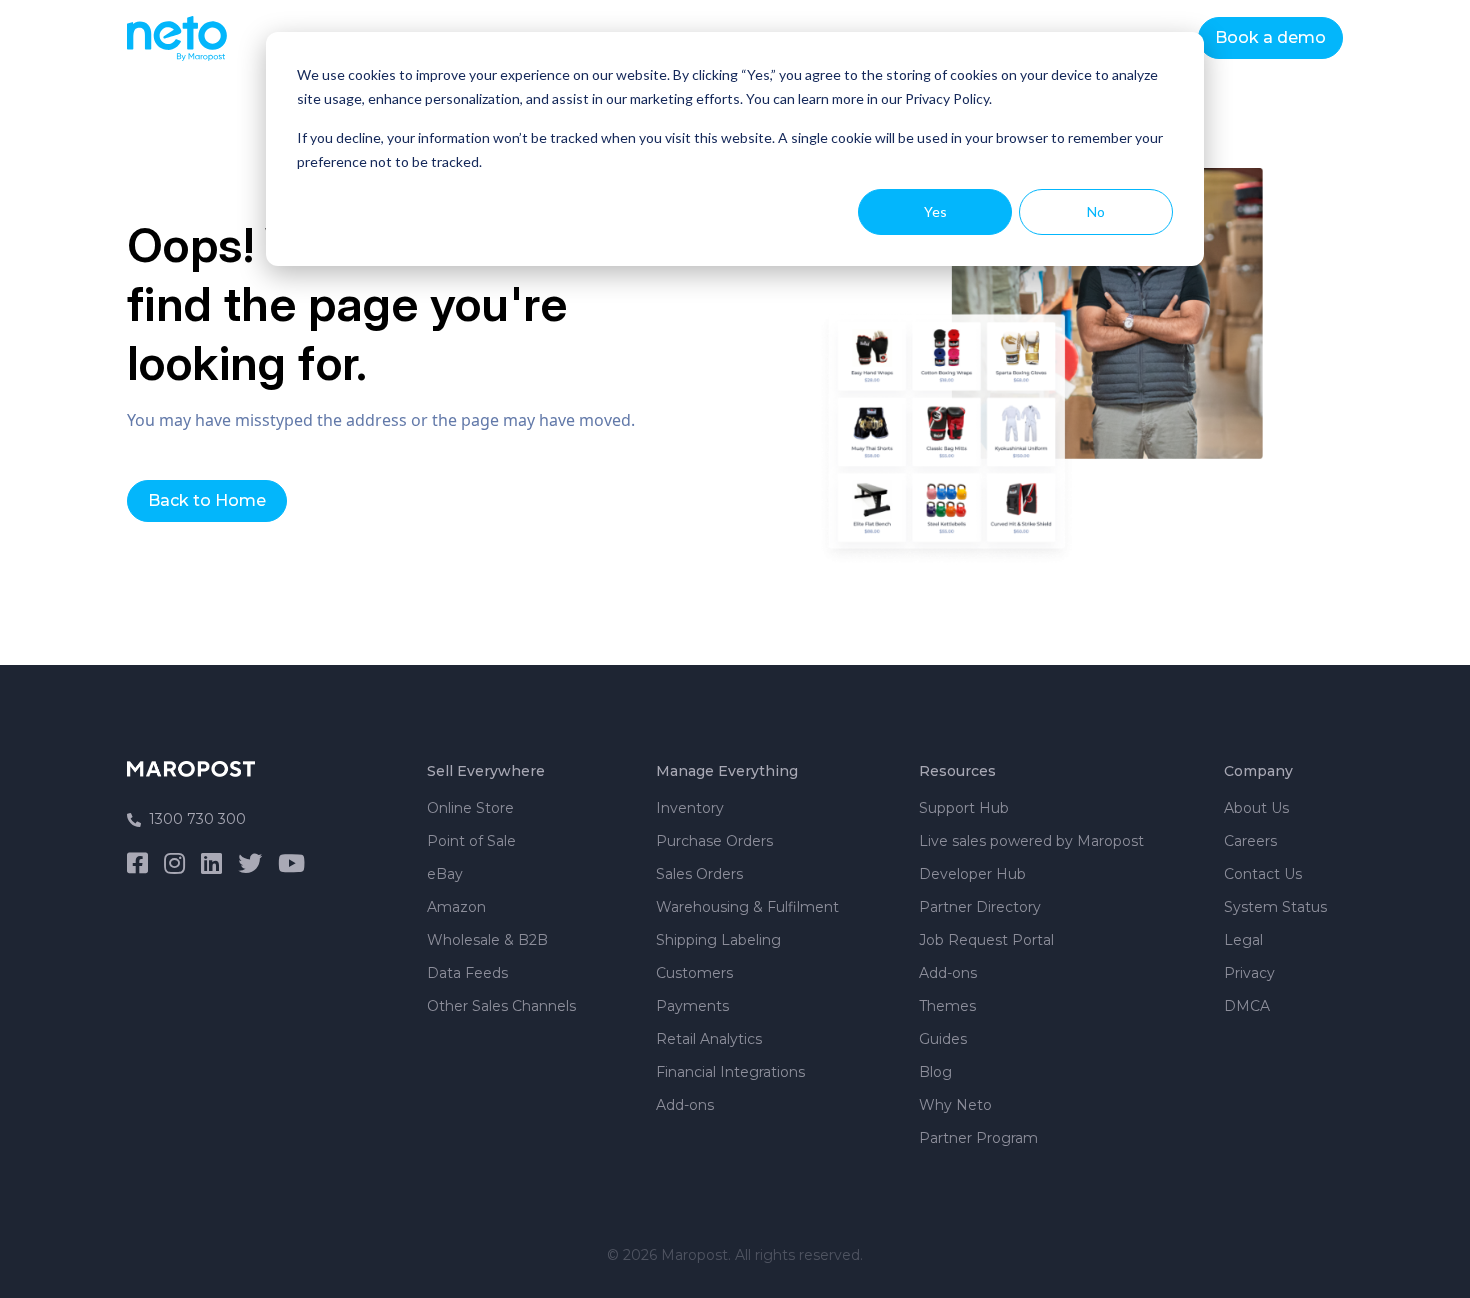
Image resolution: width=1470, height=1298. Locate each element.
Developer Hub (972, 874)
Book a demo (1270, 37)
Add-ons (685, 1105)
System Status (1275, 907)
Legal (1243, 940)
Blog (935, 1072)
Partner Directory (980, 907)
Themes (947, 1006)
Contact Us (1263, 874)
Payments (692, 1006)
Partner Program (978, 1138)
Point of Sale (471, 841)
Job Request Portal (986, 940)
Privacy (1249, 973)
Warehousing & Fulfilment (747, 907)
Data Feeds (467, 973)
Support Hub (964, 808)
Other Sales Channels (501, 1006)
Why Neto (955, 1105)
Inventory (690, 808)
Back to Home (207, 500)
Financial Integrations (730, 1072)
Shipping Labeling (718, 940)
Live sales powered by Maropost (1031, 841)
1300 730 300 (197, 819)
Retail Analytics (709, 1039)
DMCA (1247, 1006)
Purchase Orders (714, 841)
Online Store (470, 808)
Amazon (456, 907)
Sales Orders (699, 874)
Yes (935, 211)
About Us (1256, 808)
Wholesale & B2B (487, 940)
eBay (445, 874)
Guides (943, 1039)
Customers (694, 973)
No (1096, 211)
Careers (1250, 841)
